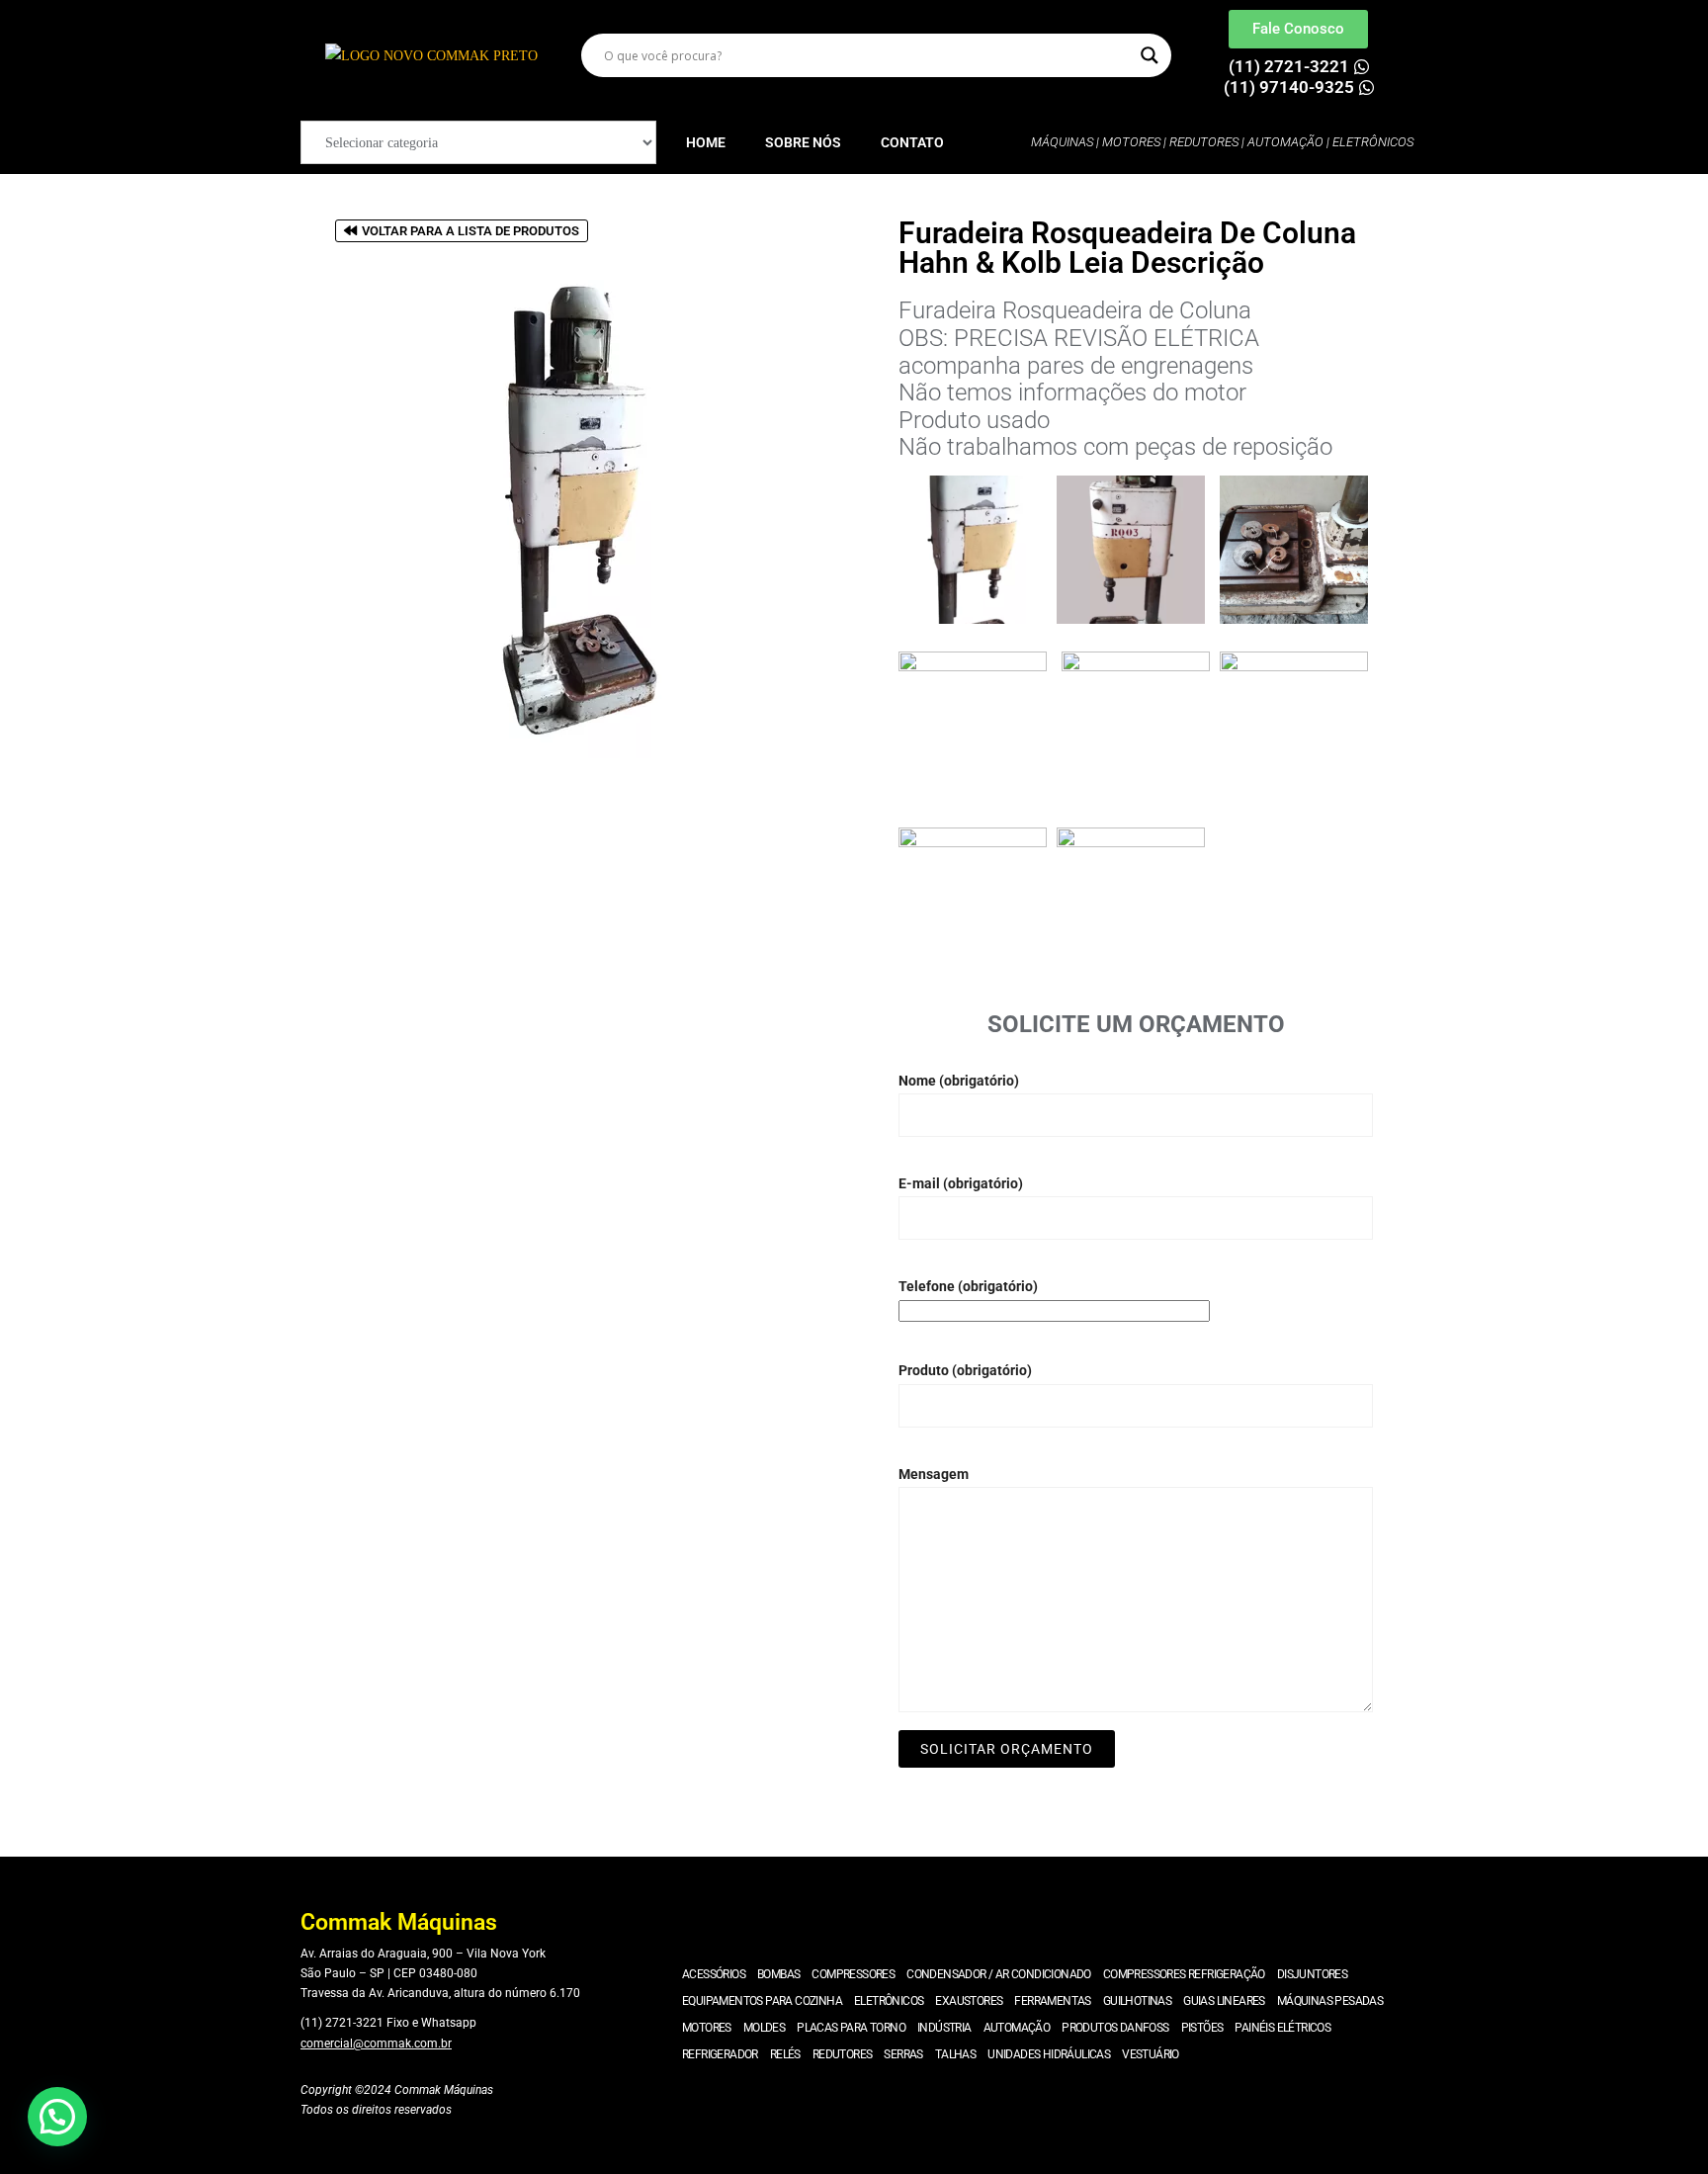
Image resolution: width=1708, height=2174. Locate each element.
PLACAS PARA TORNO (851, 2028)
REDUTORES (843, 2054)
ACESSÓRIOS (714, 1974)
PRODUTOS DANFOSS (1115, 2028)
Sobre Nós (803, 142)
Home (706, 142)
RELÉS (785, 2054)
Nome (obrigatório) (959, 1081)
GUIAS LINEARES (1224, 2001)
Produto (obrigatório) (965, 1370)
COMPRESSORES (853, 1974)
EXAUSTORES (969, 2001)
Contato (912, 142)
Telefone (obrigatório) (968, 1286)
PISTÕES (1202, 2028)
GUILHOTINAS (1137, 2001)
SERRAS (903, 2054)
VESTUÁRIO (1151, 2054)
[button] (57, 2117)
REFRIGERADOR (720, 2054)
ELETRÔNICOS (889, 2001)
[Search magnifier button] (1150, 55)
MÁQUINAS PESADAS (1330, 2001)
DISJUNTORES (1312, 1974)
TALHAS (955, 2054)
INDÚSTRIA (944, 2028)
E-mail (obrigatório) (961, 1183)
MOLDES (764, 2028)
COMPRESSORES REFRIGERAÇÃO (1184, 1974)
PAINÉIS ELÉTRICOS (1282, 2028)
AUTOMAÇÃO (1017, 2028)
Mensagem (934, 1474)
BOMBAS (778, 1974)
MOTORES (707, 2028)
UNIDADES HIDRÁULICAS (1049, 2054)
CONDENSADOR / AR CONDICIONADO (999, 1974)
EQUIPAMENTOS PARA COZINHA (762, 2001)
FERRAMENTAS (1052, 2001)
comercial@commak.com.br (376, 2044)
